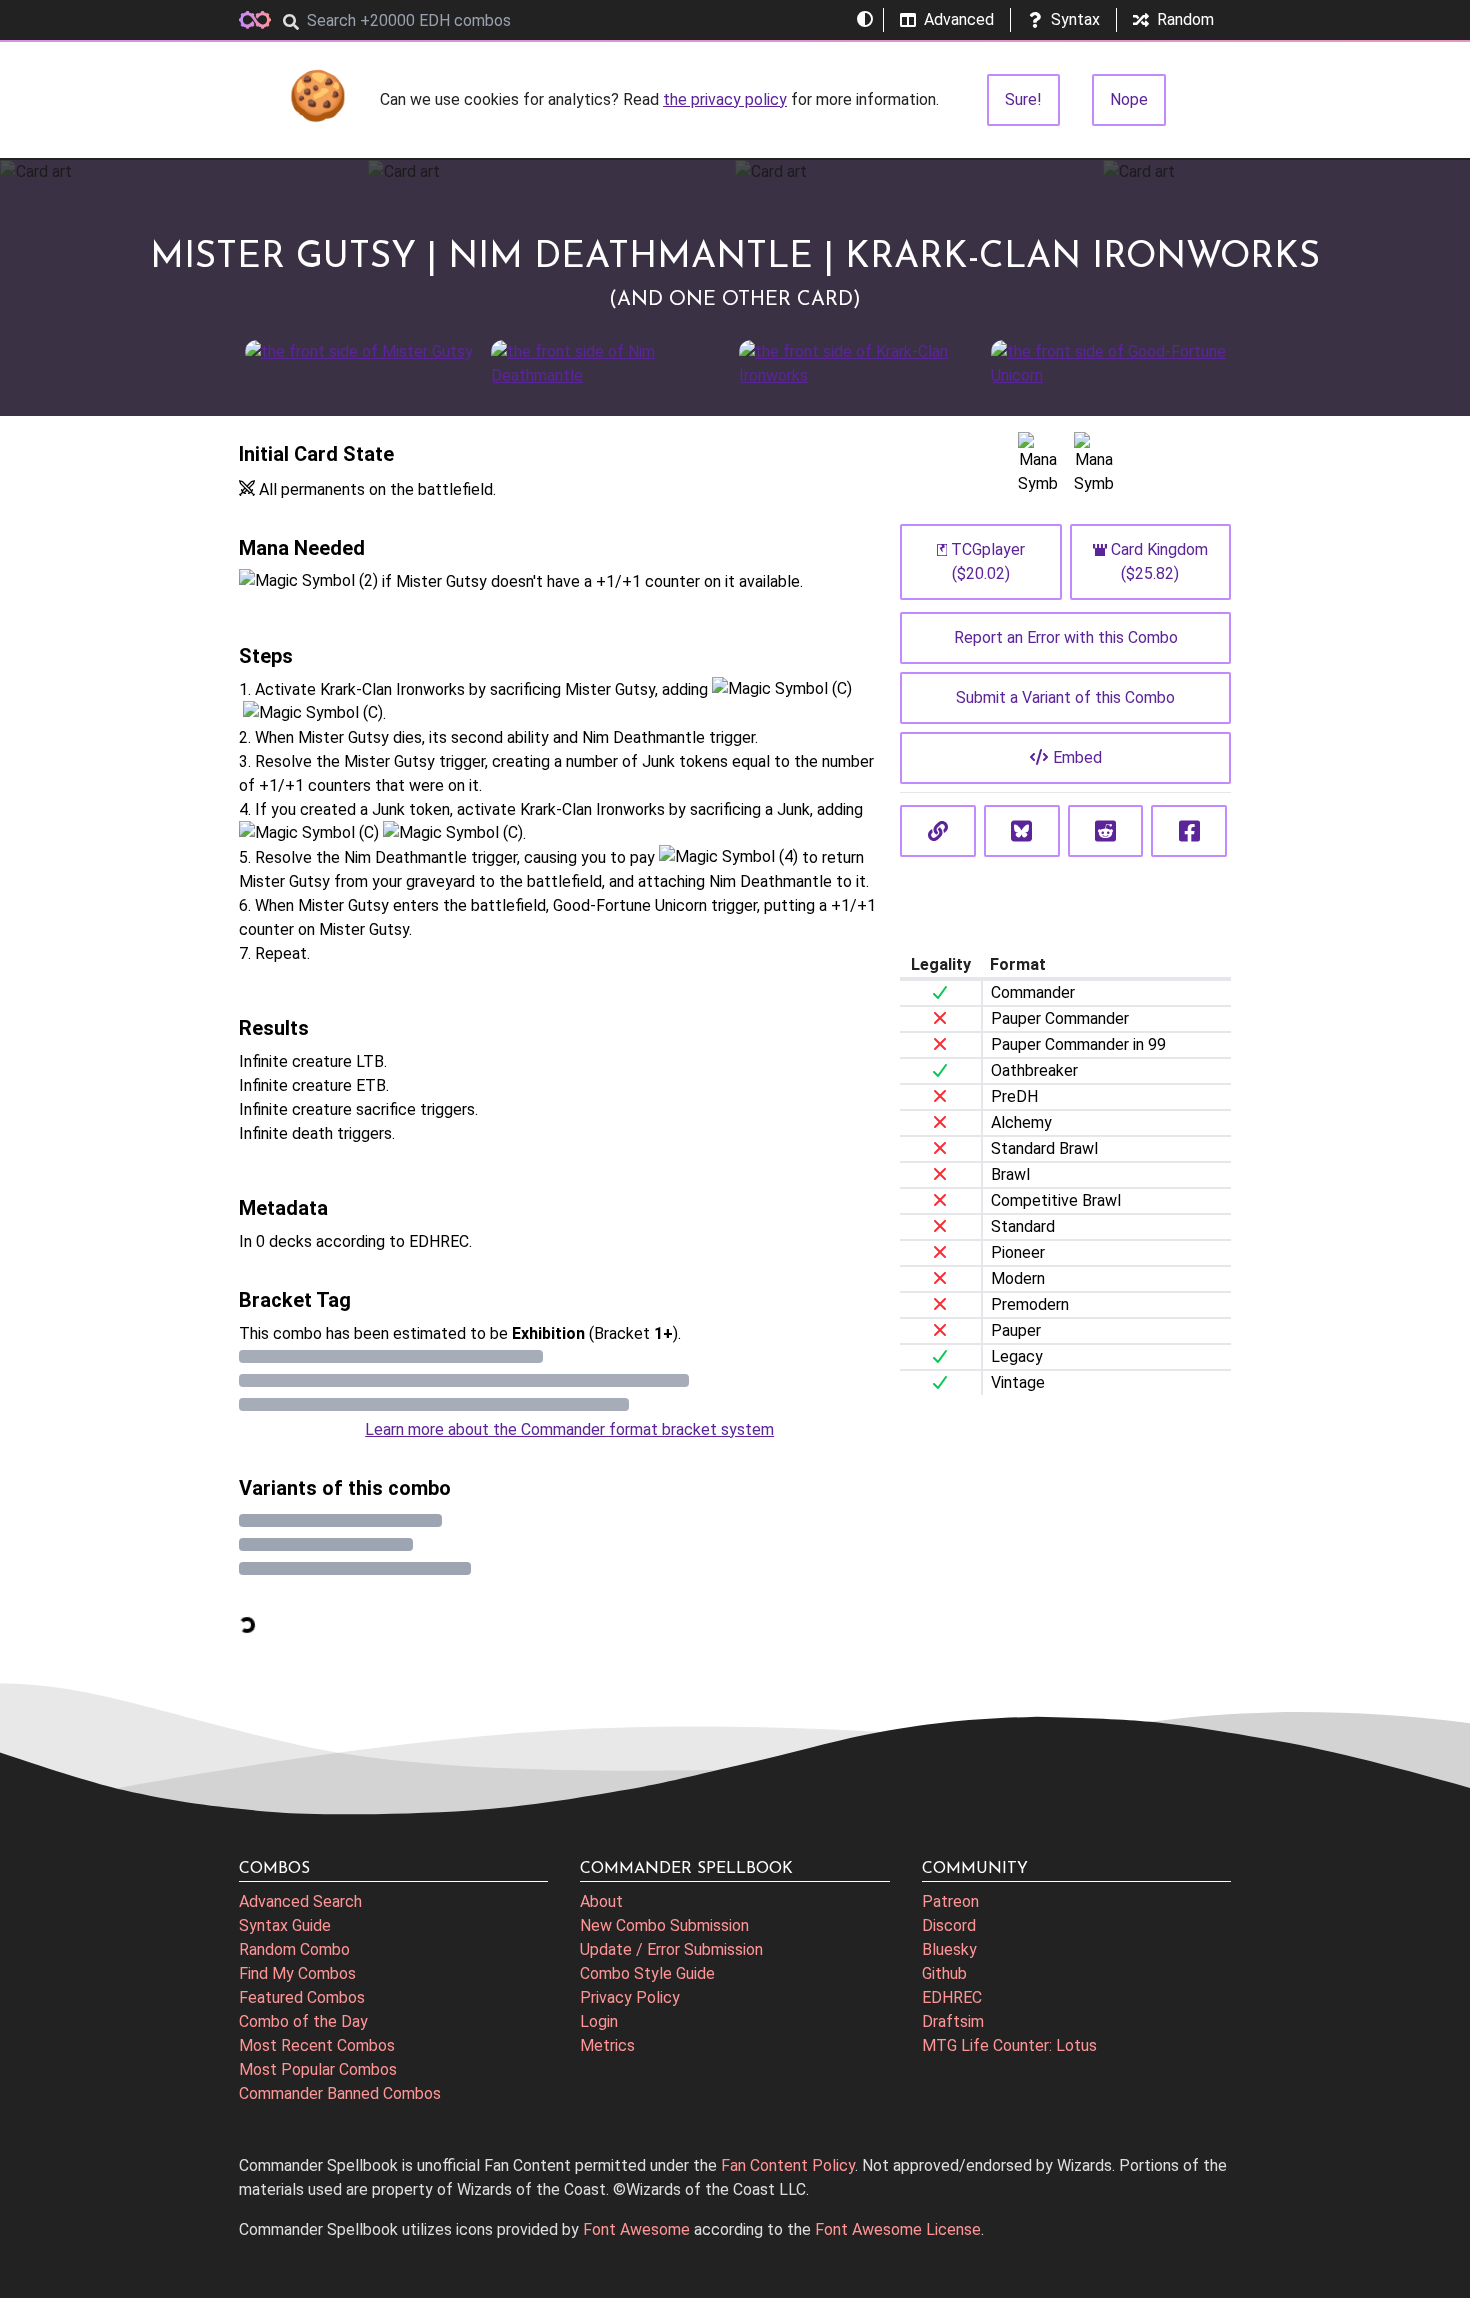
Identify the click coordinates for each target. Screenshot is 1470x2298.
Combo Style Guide (647, 1973)
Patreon (950, 1901)
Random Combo (294, 1949)
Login (599, 2021)
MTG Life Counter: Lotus (1009, 2045)
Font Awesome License (898, 2229)
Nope (1129, 99)
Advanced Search (300, 1901)
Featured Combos (302, 1997)
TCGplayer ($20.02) (988, 561)
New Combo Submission (664, 1925)
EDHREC (952, 1997)
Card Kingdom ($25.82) (1159, 561)
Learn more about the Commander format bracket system (569, 1429)
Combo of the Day (303, 2021)
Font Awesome (636, 2229)
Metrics (607, 2045)
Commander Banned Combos (340, 2093)
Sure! (1023, 99)
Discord (949, 1925)
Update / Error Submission (671, 1949)
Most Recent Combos (317, 2045)
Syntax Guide (285, 1925)
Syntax (1075, 19)
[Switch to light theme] (865, 20)
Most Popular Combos (318, 2069)
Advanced (959, 19)
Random (1185, 19)
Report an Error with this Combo (1066, 637)
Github (944, 1973)
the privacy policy (725, 99)
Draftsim (953, 2021)
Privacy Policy (630, 1997)
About (601, 1901)
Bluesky (949, 1949)
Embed (1077, 757)
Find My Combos (297, 1973)
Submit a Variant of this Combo (1065, 697)
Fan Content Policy (788, 2165)
